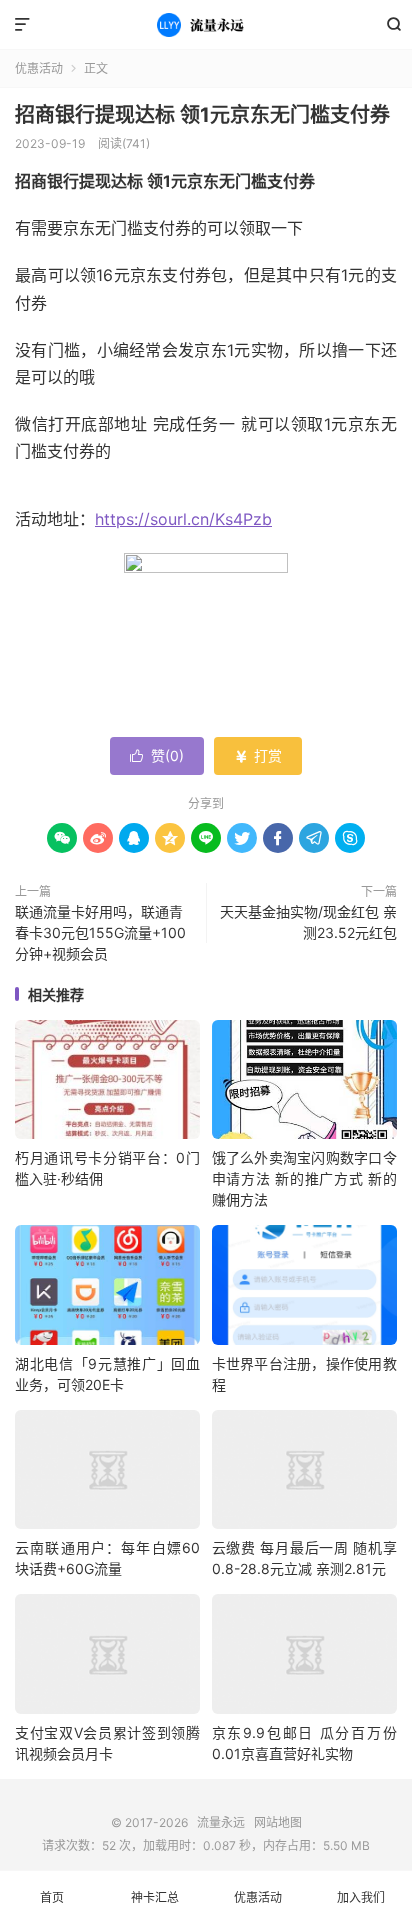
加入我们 (361, 1897)
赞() (157, 755)
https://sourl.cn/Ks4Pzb (183, 519)
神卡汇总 (155, 1897)
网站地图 (278, 1822)
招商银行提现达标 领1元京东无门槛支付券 (202, 115)
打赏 (258, 755)
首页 (52, 1897)
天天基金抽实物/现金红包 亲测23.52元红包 (308, 922)
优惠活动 (39, 68)
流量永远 (205, 25)
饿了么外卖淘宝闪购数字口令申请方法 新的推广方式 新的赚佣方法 (304, 1178)
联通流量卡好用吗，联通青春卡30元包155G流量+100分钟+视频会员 (100, 932)
